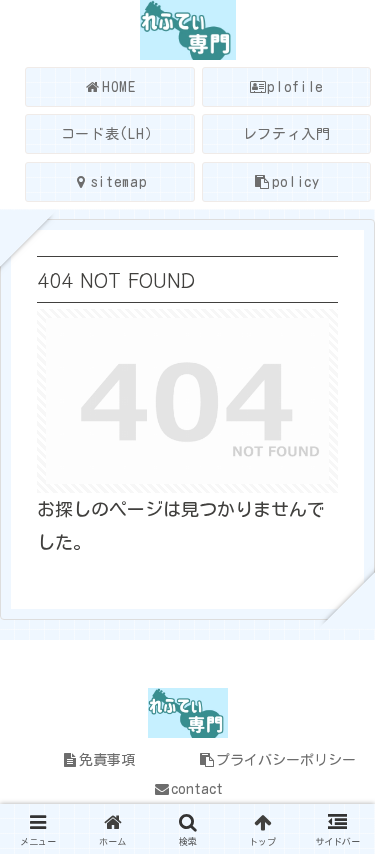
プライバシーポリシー (286, 760)
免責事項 (107, 760)
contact (197, 789)
